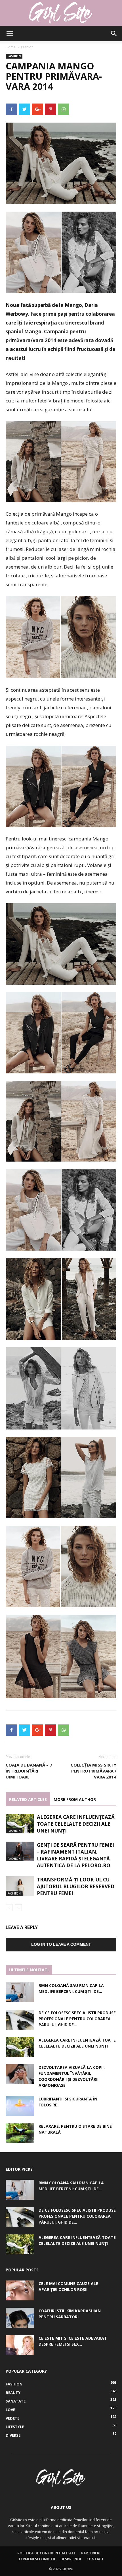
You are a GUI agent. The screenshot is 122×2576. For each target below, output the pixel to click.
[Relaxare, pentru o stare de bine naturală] (20, 2133)
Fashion (27, 47)
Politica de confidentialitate (47, 2553)
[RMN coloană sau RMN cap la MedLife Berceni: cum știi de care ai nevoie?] (20, 1992)
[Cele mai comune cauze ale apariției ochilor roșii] (20, 2290)
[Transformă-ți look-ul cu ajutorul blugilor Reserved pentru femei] (20, 1886)
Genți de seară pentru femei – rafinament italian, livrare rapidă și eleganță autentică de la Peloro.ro (75, 1855)
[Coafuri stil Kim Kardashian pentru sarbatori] (20, 2318)
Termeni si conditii (37, 2559)
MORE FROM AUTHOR (75, 1799)
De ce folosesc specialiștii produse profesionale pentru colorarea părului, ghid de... (77, 2019)
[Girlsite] (61, 13)
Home (11, 47)
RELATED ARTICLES (28, 1799)
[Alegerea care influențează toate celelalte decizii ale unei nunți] (20, 1824)
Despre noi (71, 2559)
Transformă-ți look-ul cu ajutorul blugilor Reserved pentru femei (76, 1886)
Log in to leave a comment (61, 1944)
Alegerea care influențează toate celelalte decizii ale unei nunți (76, 1824)
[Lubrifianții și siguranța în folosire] (20, 2106)
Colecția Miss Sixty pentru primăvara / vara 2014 (93, 1771)
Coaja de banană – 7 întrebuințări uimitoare (29, 1771)
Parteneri (91, 2553)
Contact (95, 2559)
